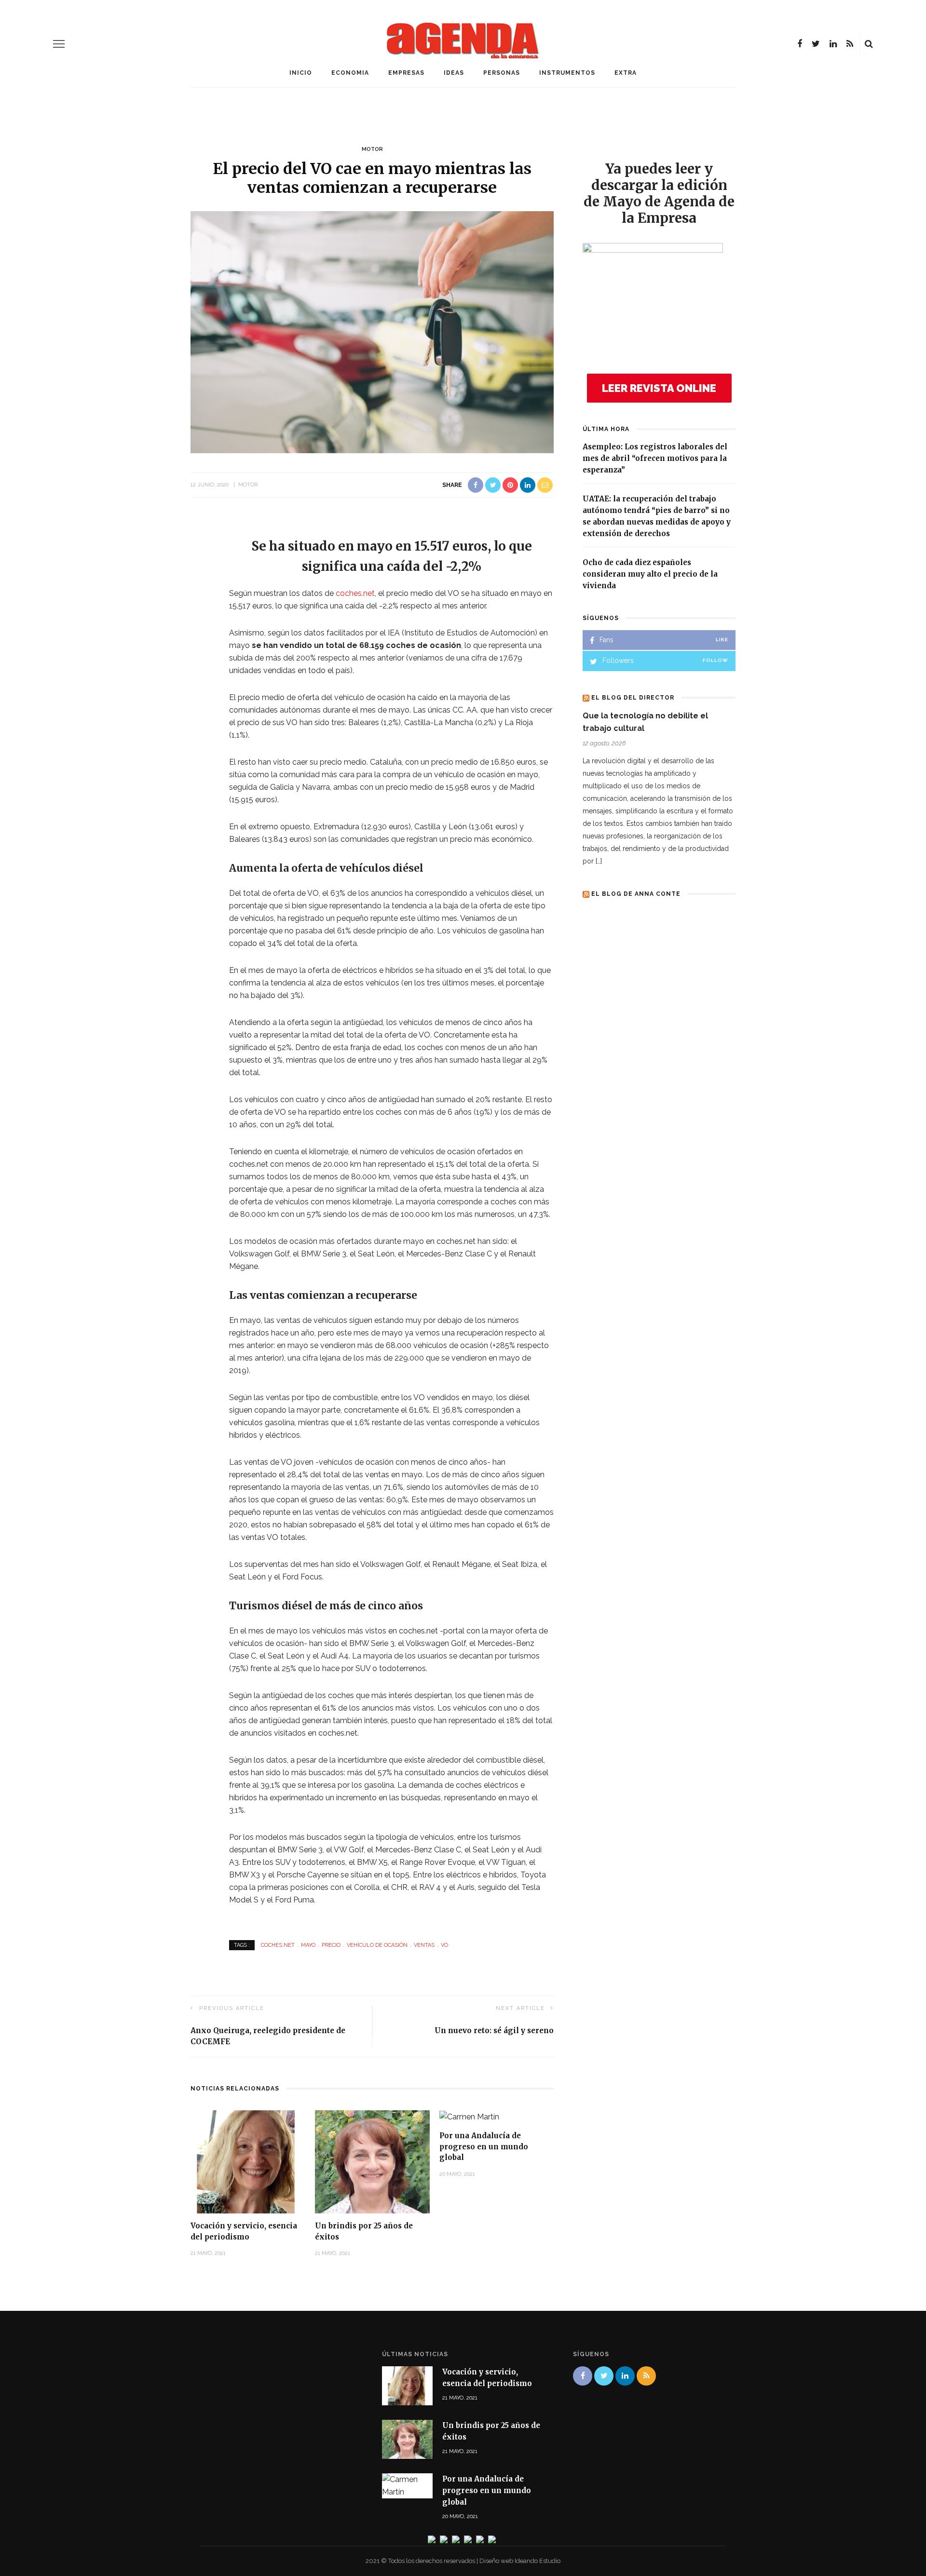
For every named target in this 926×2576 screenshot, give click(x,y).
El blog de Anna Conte (636, 894)
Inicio (301, 73)
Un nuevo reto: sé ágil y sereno (494, 2030)
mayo (308, 1945)
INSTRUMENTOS (567, 73)
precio (331, 1945)
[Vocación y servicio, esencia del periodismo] (248, 2161)
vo (444, 1945)
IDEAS (454, 73)
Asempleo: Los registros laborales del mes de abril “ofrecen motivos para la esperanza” (655, 458)
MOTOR (372, 149)
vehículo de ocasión (377, 1945)
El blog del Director (633, 698)
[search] (869, 44)
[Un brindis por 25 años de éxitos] (372, 2161)
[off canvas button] (59, 44)
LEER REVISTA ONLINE (659, 388)
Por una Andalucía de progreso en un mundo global (484, 2146)
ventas (424, 1945)
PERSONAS (502, 73)
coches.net (355, 593)
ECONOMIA (350, 73)
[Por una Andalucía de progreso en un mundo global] (469, 2116)
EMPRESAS (406, 73)
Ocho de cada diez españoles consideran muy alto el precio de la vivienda (650, 574)
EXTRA (626, 73)
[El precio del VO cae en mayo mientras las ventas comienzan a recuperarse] (372, 331)
